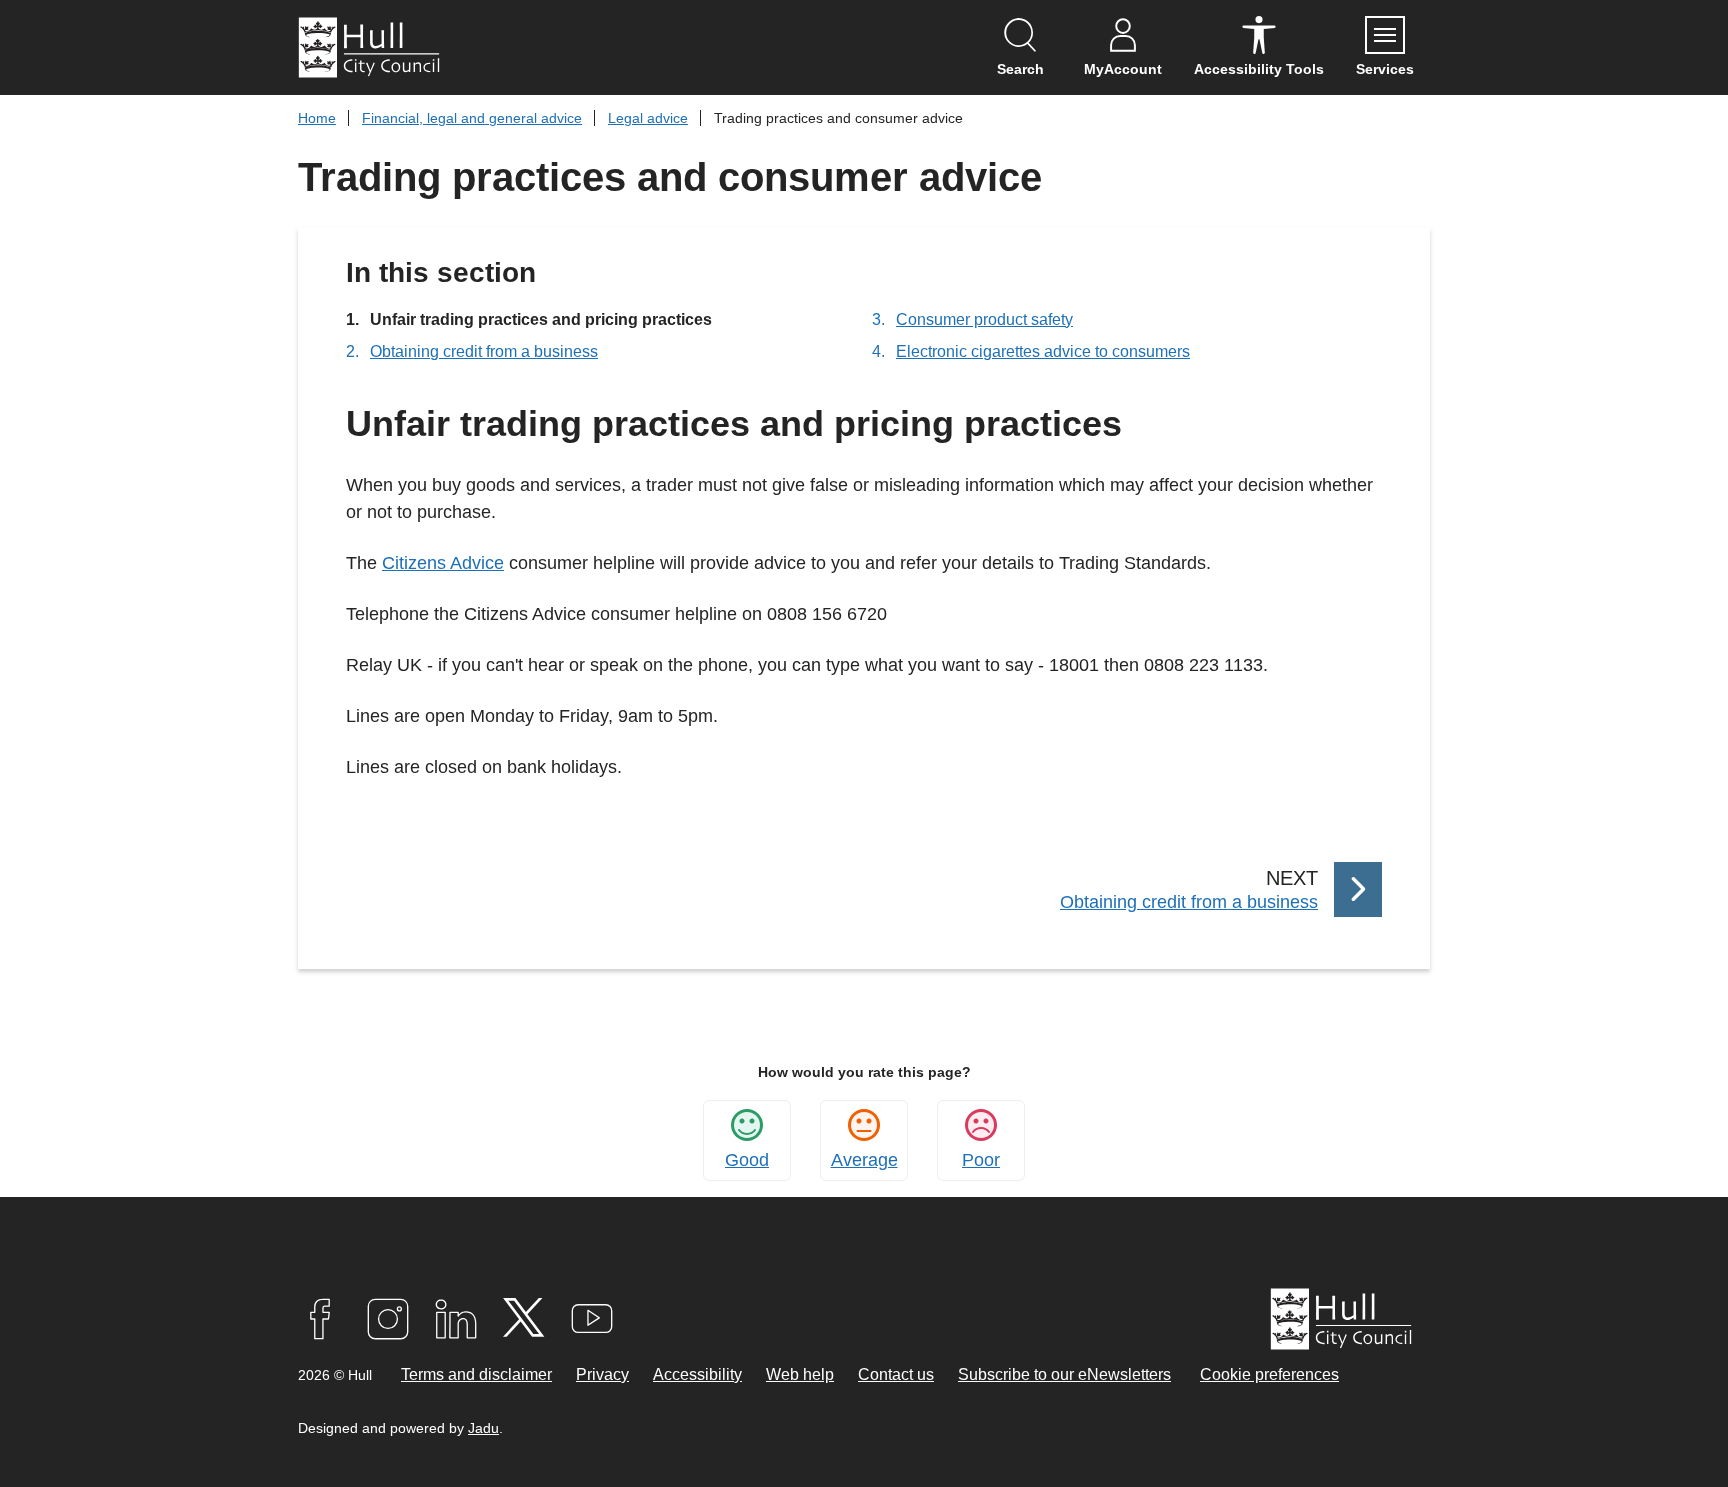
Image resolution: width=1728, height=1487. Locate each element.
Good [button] (747, 1160)
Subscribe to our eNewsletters (1064, 1374)
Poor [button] (981, 1160)
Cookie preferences (1269, 1374)
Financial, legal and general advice (472, 118)
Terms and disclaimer (476, 1374)
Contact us (896, 1374)
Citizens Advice (443, 563)
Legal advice (648, 118)
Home (317, 118)
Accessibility (697, 1374)
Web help (800, 1374)
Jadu (483, 1428)
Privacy (602, 1374)
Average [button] (864, 1160)
